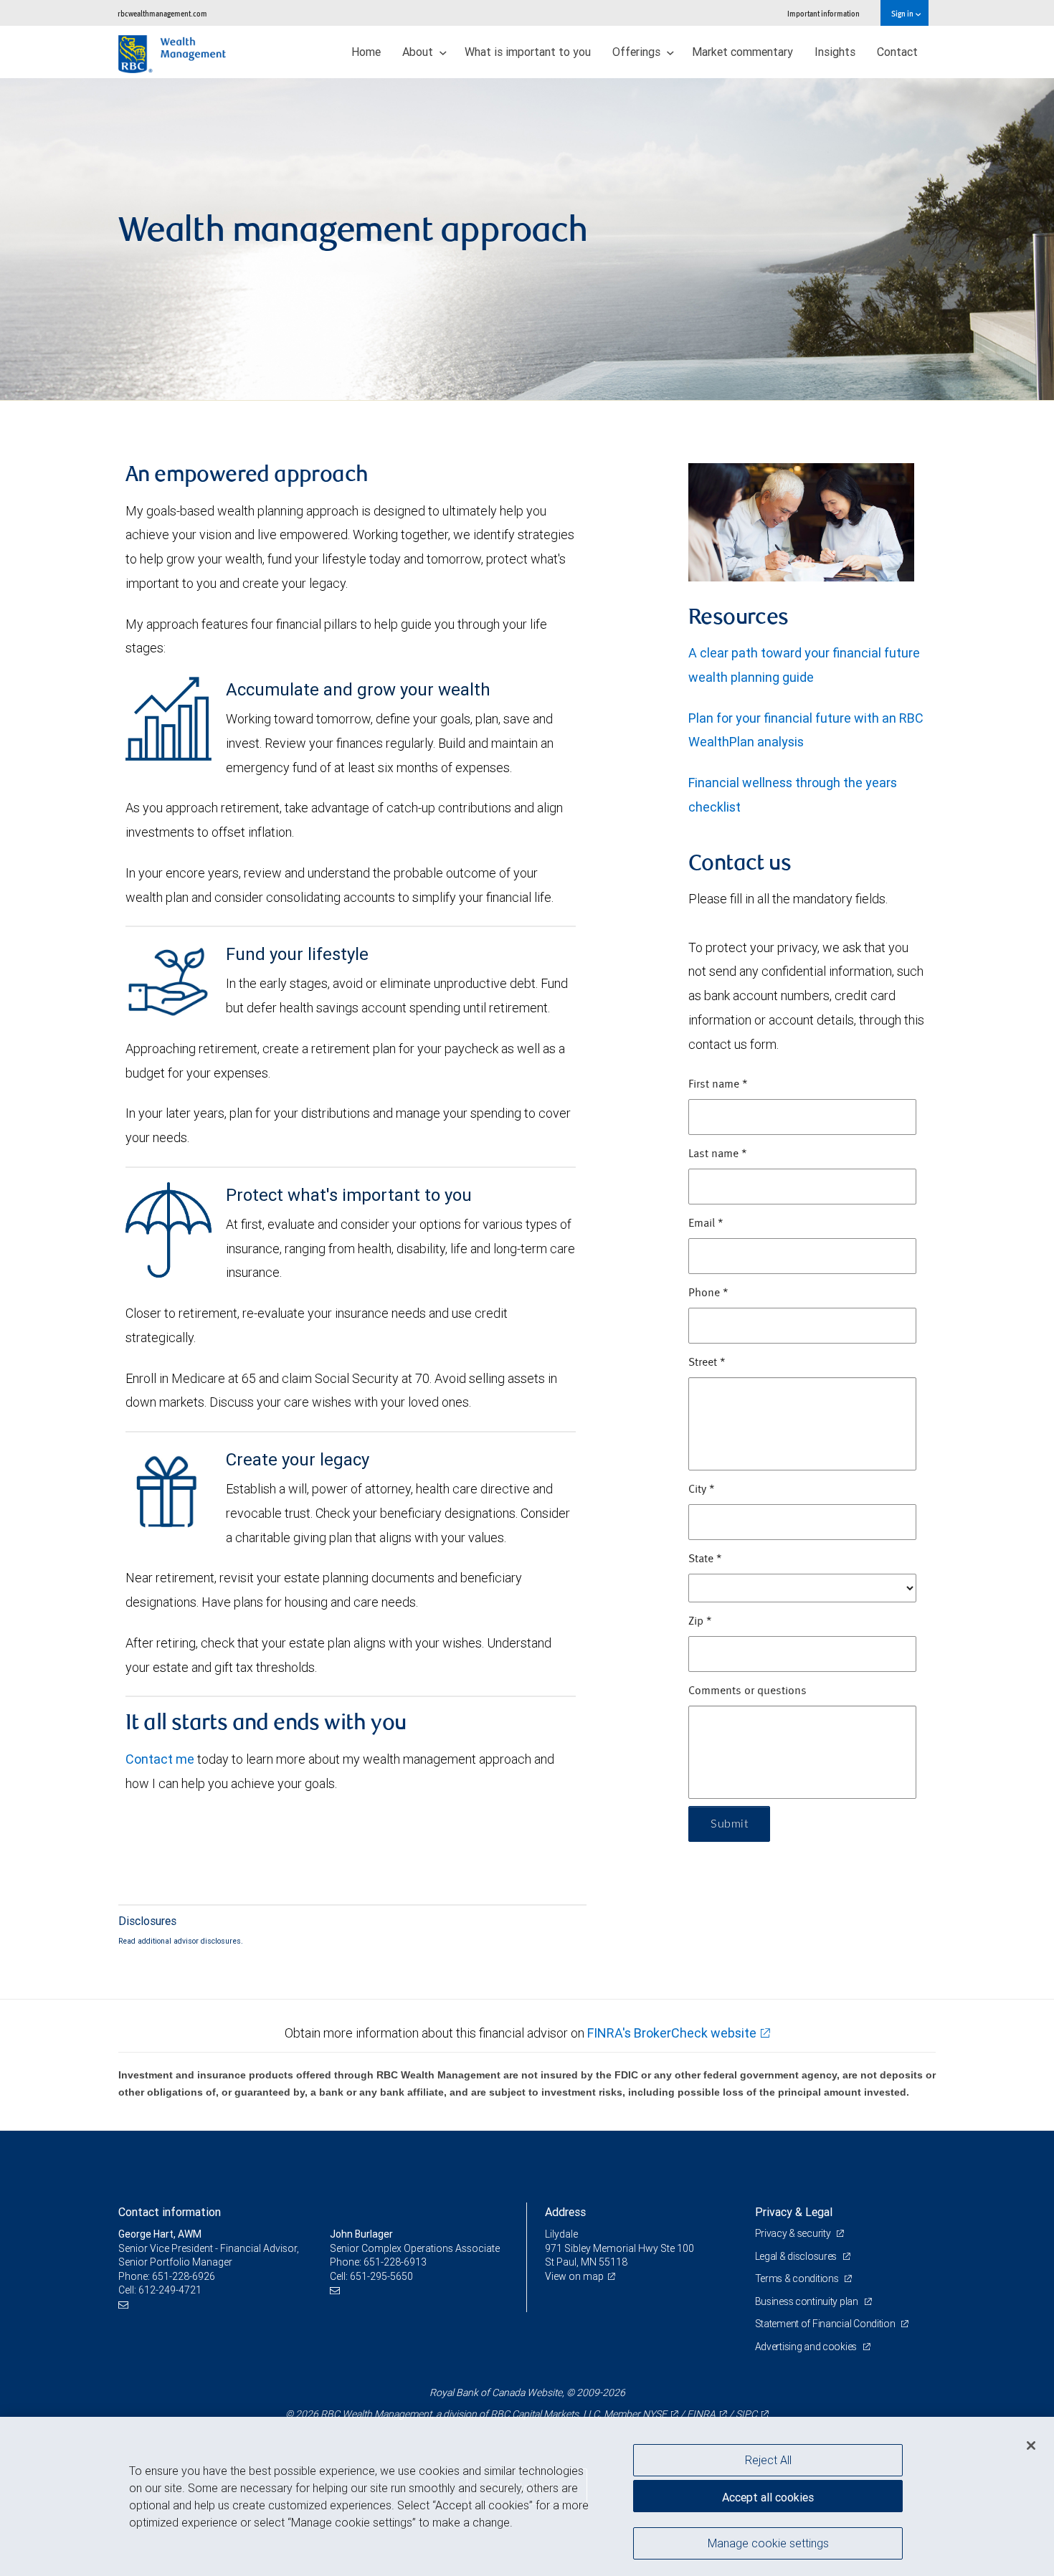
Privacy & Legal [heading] (794, 2212)
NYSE (655, 2414)
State (705, 1559)
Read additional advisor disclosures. (181, 1941)
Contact (897, 52)
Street (707, 1363)
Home (366, 52)
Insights (835, 52)
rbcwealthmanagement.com (162, 13)
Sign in (903, 13)
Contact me (160, 1759)
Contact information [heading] (170, 2212)
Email (706, 1224)
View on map (574, 2276)
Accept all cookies (768, 2497)
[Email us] (125, 2305)
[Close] (1031, 2446)
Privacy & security (794, 2233)
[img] (527, 239)
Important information (823, 13)
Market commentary (742, 52)
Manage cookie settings (768, 2542)
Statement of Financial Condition (826, 2324)
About (419, 52)
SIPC (746, 2414)
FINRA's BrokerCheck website (672, 2033)
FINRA (701, 2414)
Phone (708, 1293)
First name (718, 1085)
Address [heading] (565, 2212)
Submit (729, 1824)
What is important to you (528, 52)
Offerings (638, 52)
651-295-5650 (381, 2276)
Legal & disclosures (797, 2256)
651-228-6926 (184, 2276)
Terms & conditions (798, 2278)
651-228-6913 (395, 2262)
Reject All (768, 2460)
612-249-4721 (170, 2290)
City (702, 1490)
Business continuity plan (808, 2301)
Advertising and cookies (807, 2347)
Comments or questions (747, 1691)
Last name (718, 1154)
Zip (700, 1622)
